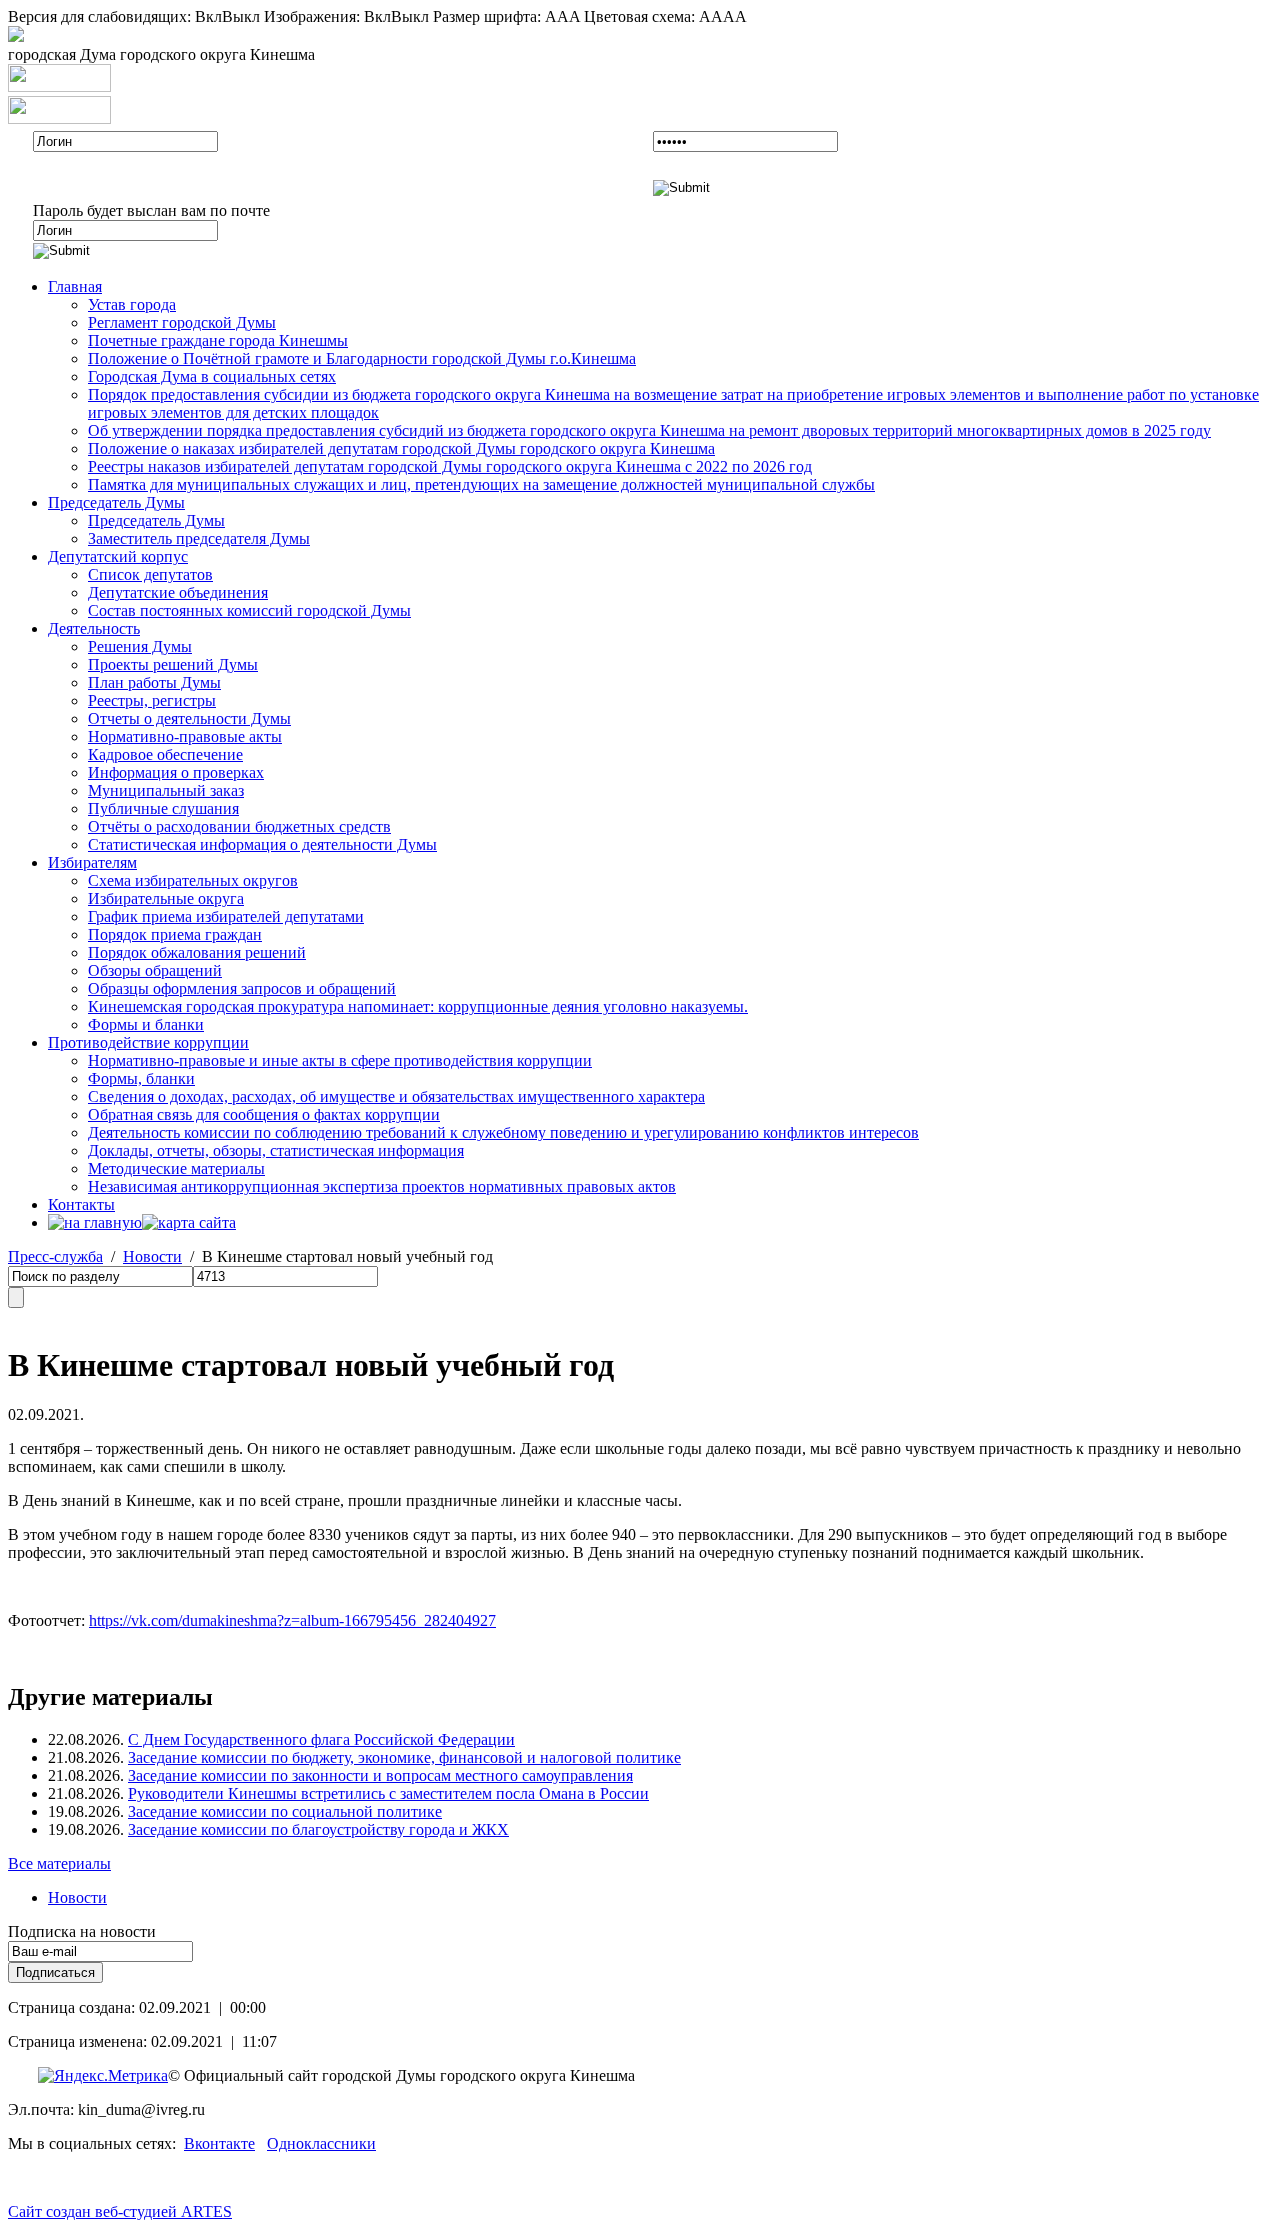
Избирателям (92, 862)
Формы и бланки (146, 1024)
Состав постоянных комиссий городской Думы (249, 610)
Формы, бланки (141, 1078)
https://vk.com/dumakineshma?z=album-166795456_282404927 (292, 1620)
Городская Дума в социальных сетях (212, 376)
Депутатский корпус (118, 556)
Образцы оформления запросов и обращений (242, 988)
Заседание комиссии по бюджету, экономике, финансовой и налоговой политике (404, 1757)
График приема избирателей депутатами (226, 916)
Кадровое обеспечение (165, 754)
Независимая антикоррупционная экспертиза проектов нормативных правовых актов (382, 1186)
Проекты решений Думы (173, 664)
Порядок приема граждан (175, 934)
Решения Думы (140, 646)
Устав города (132, 304)
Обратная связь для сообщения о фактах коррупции (264, 1114)
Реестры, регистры (152, 700)
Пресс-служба (55, 1256)
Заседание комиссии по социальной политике (285, 1811)
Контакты (81, 1204)
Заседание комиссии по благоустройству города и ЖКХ (318, 1829)
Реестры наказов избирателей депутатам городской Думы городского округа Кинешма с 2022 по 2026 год (450, 466)
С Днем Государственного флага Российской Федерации (321, 1739)
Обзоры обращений (155, 970)
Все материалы (59, 1863)
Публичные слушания (163, 808)
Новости (152, 1256)
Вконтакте (219, 2143)
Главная (75, 286)
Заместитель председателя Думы (199, 538)
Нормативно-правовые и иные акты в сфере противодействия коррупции (340, 1060)
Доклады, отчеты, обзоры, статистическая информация (276, 1150)
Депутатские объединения (178, 592)
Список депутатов (150, 574)
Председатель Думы (116, 502)
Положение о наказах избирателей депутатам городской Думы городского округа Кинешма (401, 448)
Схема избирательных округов (193, 880)
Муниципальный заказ (166, 790)
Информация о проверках (176, 772)
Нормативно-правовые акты (185, 736)
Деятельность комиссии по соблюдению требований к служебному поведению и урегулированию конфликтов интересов (503, 1132)
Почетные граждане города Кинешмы (218, 340)
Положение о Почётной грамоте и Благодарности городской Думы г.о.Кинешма (362, 358)
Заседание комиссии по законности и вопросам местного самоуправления (380, 1775)
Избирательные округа (166, 898)
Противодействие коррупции (148, 1042)
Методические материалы (176, 1168)
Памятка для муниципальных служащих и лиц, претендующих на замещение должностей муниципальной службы (481, 484)
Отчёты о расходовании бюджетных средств (239, 826)
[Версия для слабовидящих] (16, 36)
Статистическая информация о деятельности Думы (262, 844)
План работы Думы (154, 682)
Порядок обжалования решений (197, 952)
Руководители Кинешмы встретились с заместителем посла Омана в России (388, 1793)
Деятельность (94, 628)
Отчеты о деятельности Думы (189, 718)
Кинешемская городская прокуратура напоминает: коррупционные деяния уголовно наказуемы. (418, 1006)
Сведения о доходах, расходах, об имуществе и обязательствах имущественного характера (396, 1096)
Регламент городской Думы (182, 322)
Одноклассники (321, 2143)
